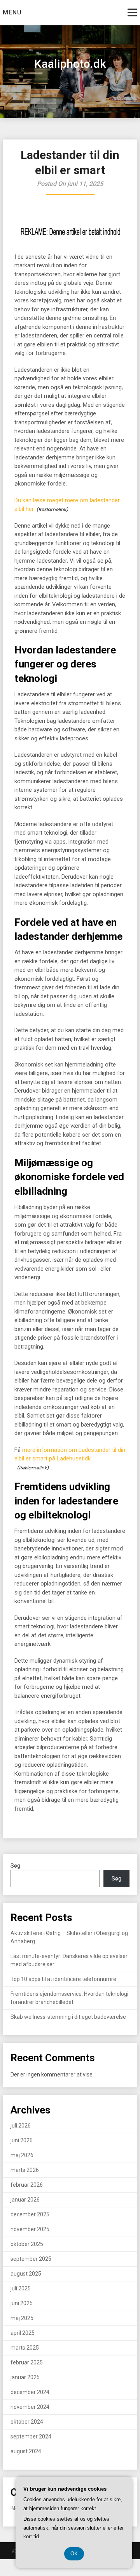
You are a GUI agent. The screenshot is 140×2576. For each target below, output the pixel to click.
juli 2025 (21, 2288)
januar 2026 (25, 2200)
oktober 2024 (27, 2422)
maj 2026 (22, 2155)
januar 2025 (25, 2377)
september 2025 (31, 2259)
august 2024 (26, 2451)
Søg (15, 1866)
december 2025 (30, 2214)
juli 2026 (21, 2126)
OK (74, 2554)
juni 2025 (22, 2303)
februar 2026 (27, 2185)
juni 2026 (22, 2140)
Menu (12, 12)
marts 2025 (25, 2348)
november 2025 (30, 2229)
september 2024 (31, 2437)
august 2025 (26, 2274)
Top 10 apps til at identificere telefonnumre (63, 1979)
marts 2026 (25, 2170)
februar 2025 (27, 2362)
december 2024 (30, 2392)
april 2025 (23, 2333)
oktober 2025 (27, 2244)
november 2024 (30, 2407)
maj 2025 (22, 2318)
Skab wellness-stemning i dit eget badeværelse (68, 2017)
